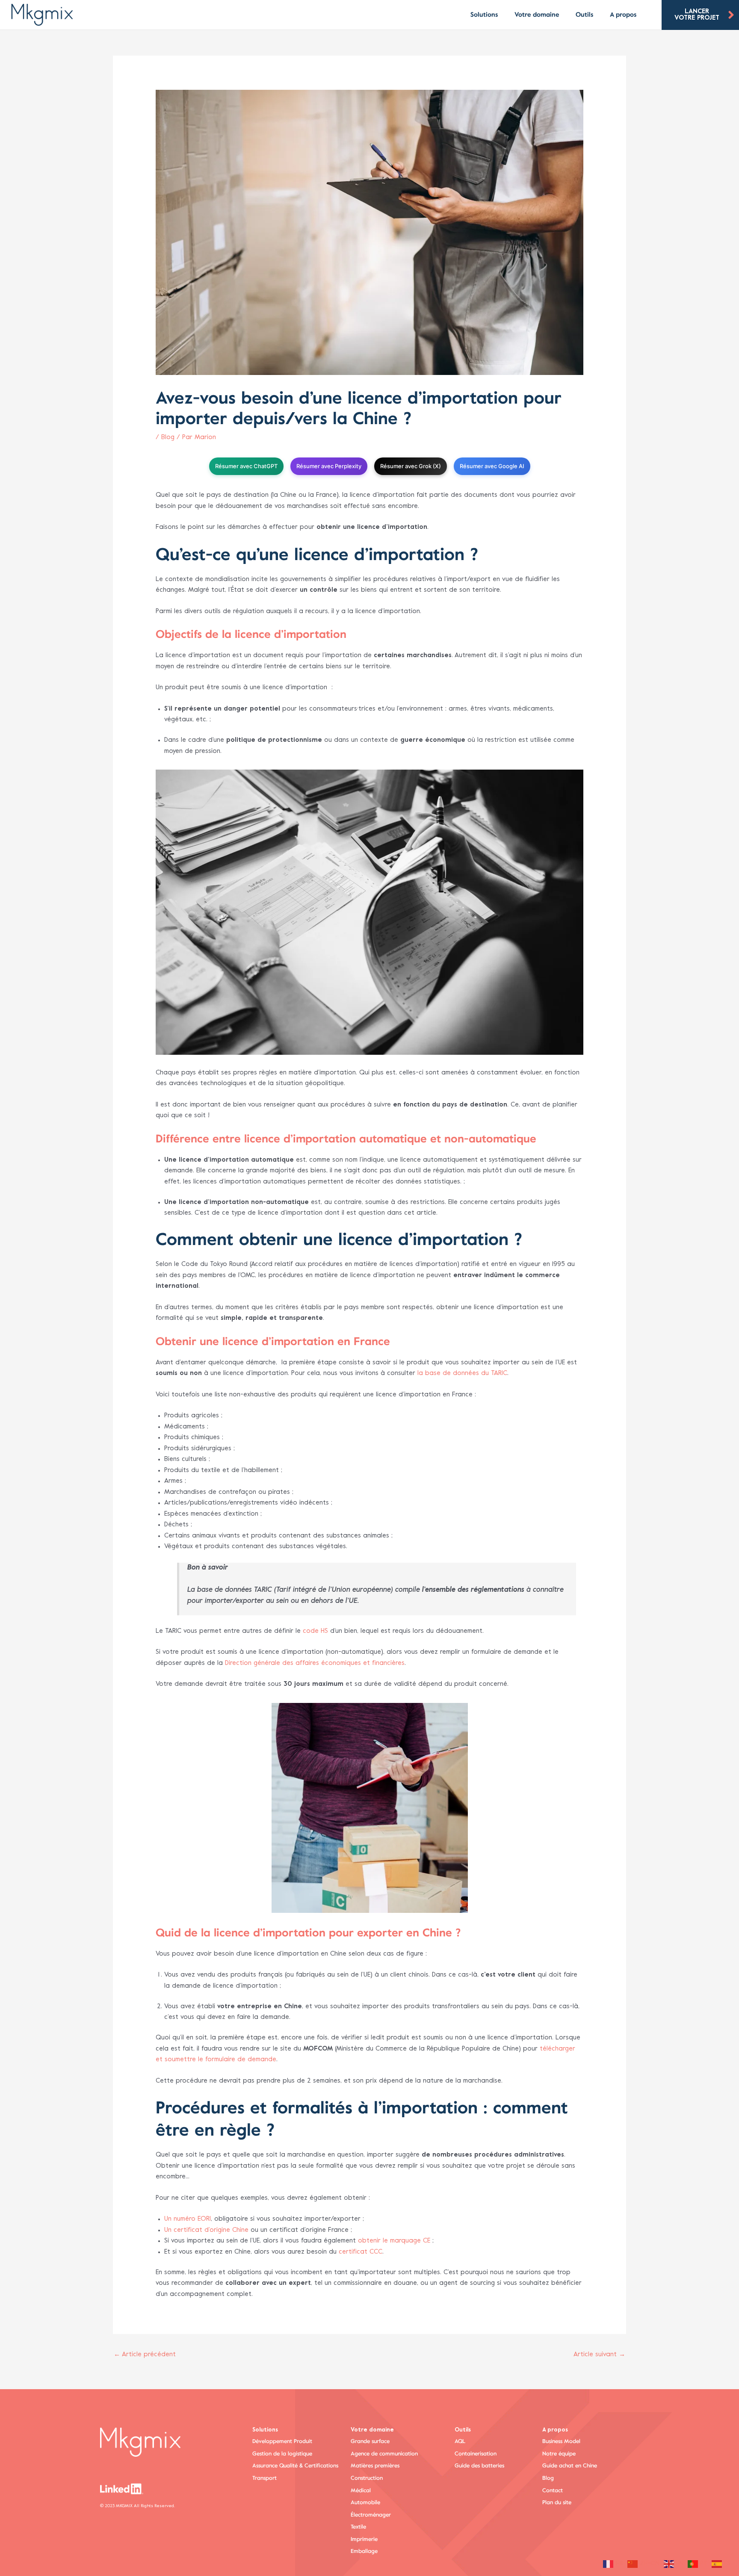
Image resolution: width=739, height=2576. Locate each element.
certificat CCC (361, 2252)
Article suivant (599, 2355)
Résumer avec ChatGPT (246, 466)
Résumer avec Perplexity (329, 466)
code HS (315, 1631)
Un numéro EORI (188, 2219)
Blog (168, 437)
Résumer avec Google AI (492, 466)
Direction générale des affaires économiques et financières (315, 1663)
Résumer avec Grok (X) (411, 466)
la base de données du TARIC (462, 1373)
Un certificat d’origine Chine (206, 2230)
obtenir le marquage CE (394, 2241)
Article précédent (145, 2355)
